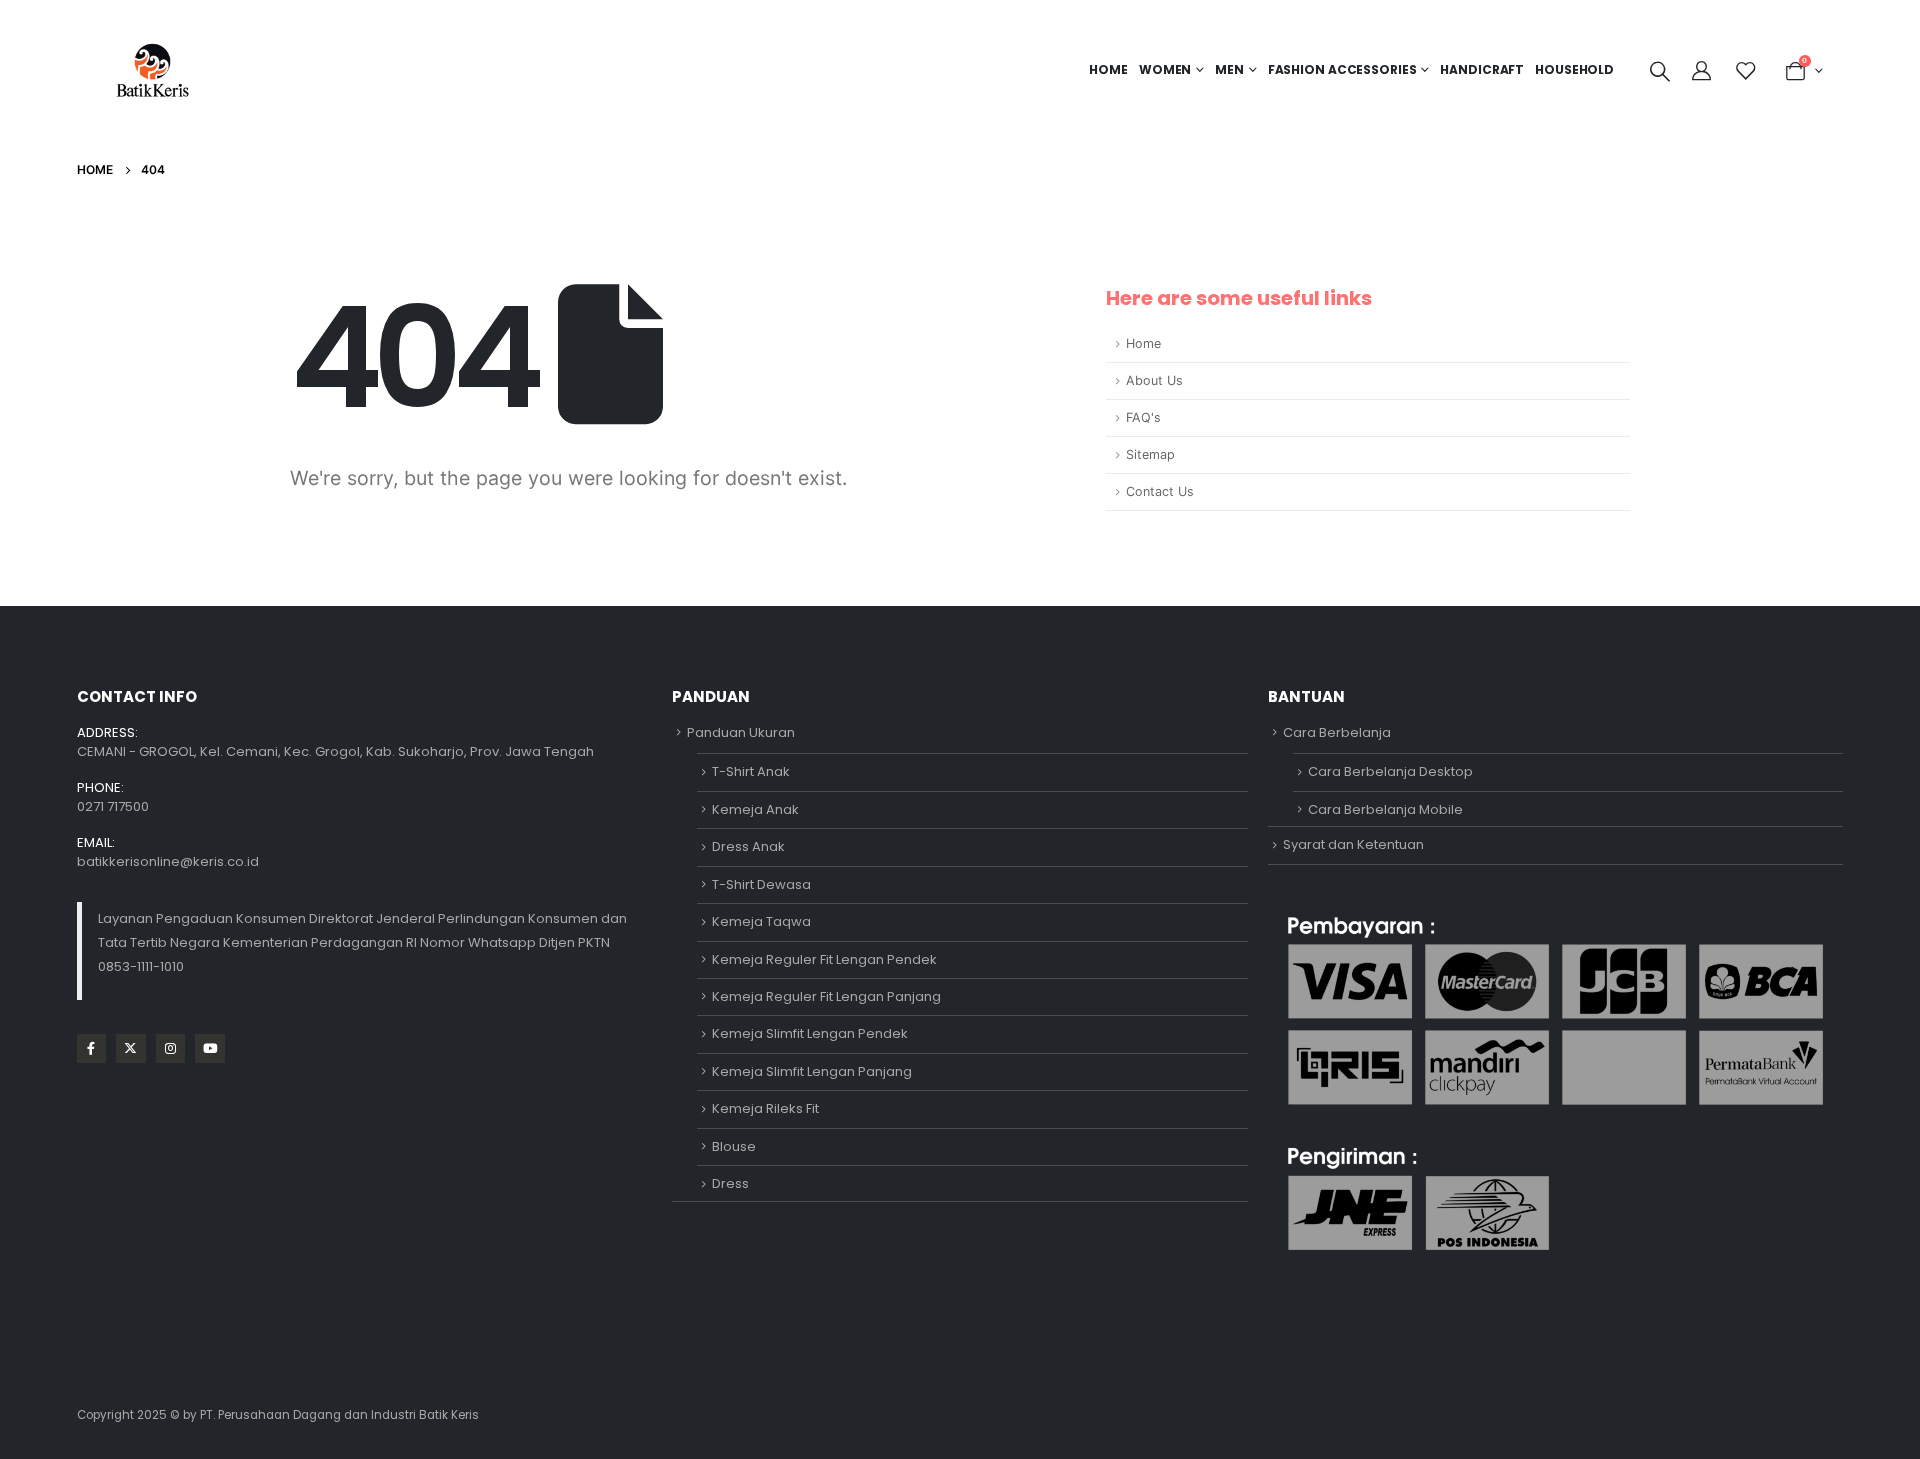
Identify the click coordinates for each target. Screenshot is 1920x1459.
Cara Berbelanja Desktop (1390, 771)
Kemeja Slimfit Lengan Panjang (812, 1071)
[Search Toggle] (1660, 71)
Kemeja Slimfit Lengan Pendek (810, 1033)
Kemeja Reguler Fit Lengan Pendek (824, 959)
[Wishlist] (1745, 71)
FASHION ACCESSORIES (1342, 69)
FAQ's (1143, 417)
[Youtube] (209, 1048)
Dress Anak (748, 846)
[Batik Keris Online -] (152, 70)
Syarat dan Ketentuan (1353, 844)
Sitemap (1150, 454)
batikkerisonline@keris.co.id (168, 861)
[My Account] (1704, 71)
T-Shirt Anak (751, 771)
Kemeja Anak (755, 809)
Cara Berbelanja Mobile (1385, 809)
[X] (130, 1048)
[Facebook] (91, 1048)
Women (1165, 69)
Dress (730, 1183)
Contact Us (1160, 491)
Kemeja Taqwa (761, 921)
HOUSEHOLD (1574, 69)
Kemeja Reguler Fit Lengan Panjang (826, 996)
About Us (1154, 380)
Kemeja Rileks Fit (765, 1108)
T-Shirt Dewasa (761, 884)
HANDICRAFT (1482, 69)
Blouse (734, 1146)
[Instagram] (170, 1048)
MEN (1229, 69)
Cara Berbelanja (1337, 732)
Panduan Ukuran (741, 732)
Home (1108, 69)
